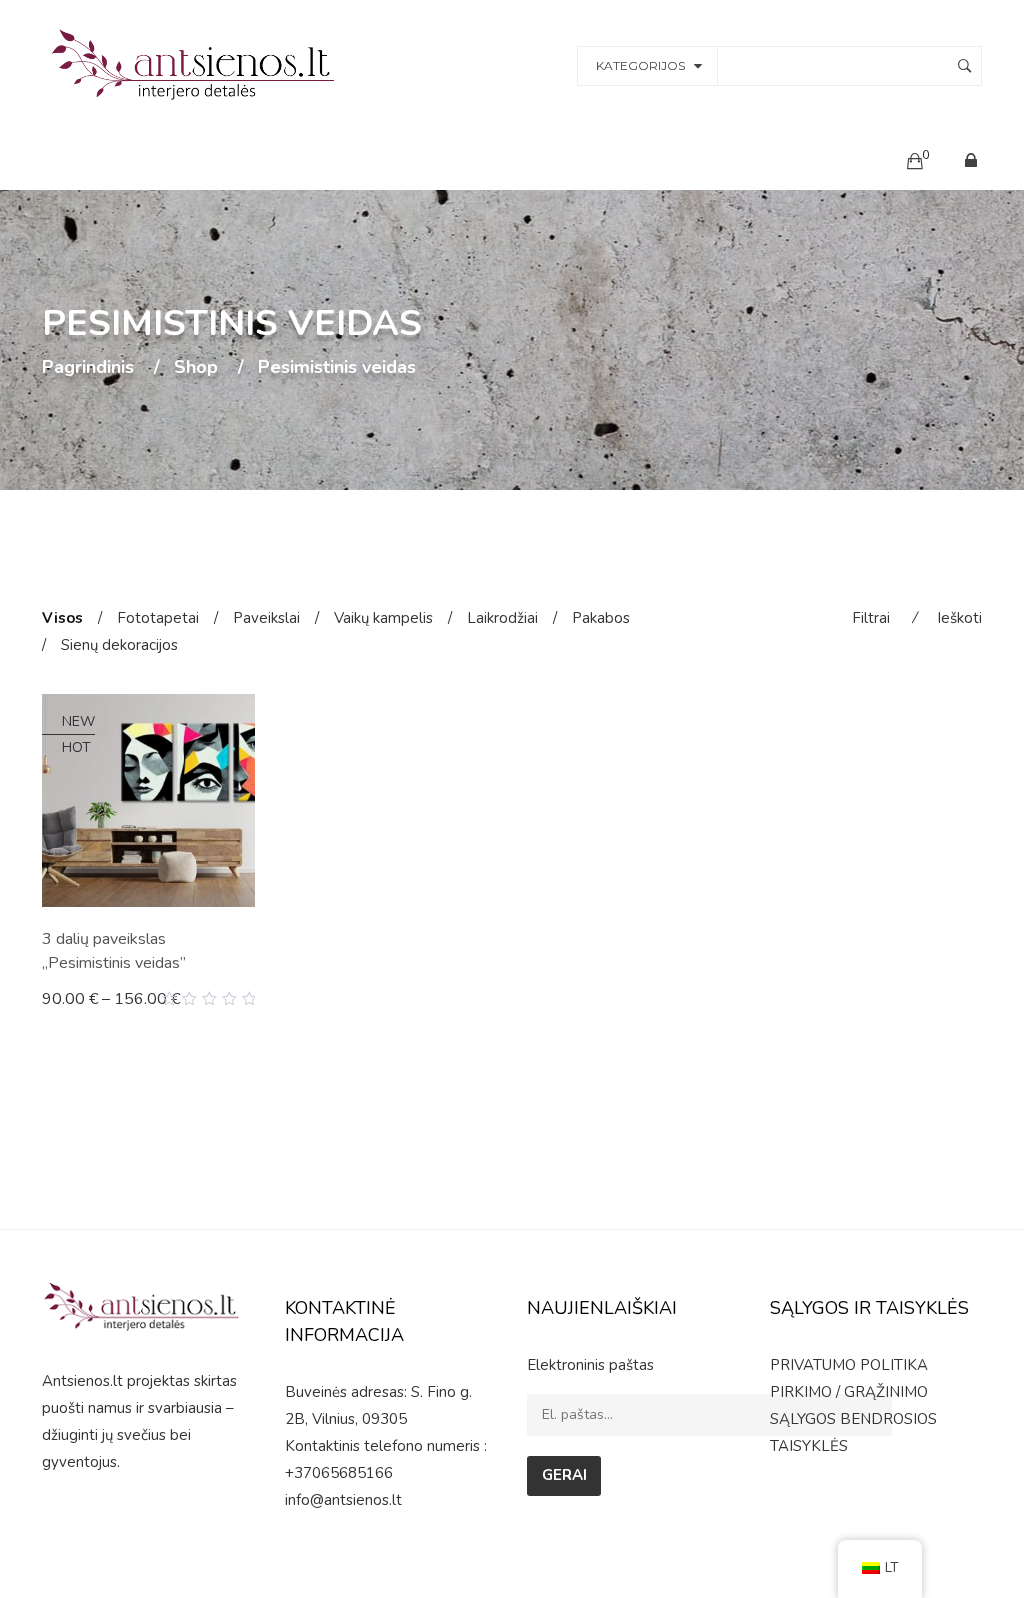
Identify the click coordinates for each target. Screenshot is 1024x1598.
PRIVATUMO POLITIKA (849, 1365)
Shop (196, 368)
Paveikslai (266, 618)
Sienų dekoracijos (119, 645)
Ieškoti (959, 618)
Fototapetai (158, 618)
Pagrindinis (88, 368)
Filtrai (871, 618)
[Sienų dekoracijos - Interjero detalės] (196, 64)
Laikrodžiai (502, 618)
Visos (62, 618)
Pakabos (601, 618)
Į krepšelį (83, 998)
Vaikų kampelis (383, 618)
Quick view (247, 999)
